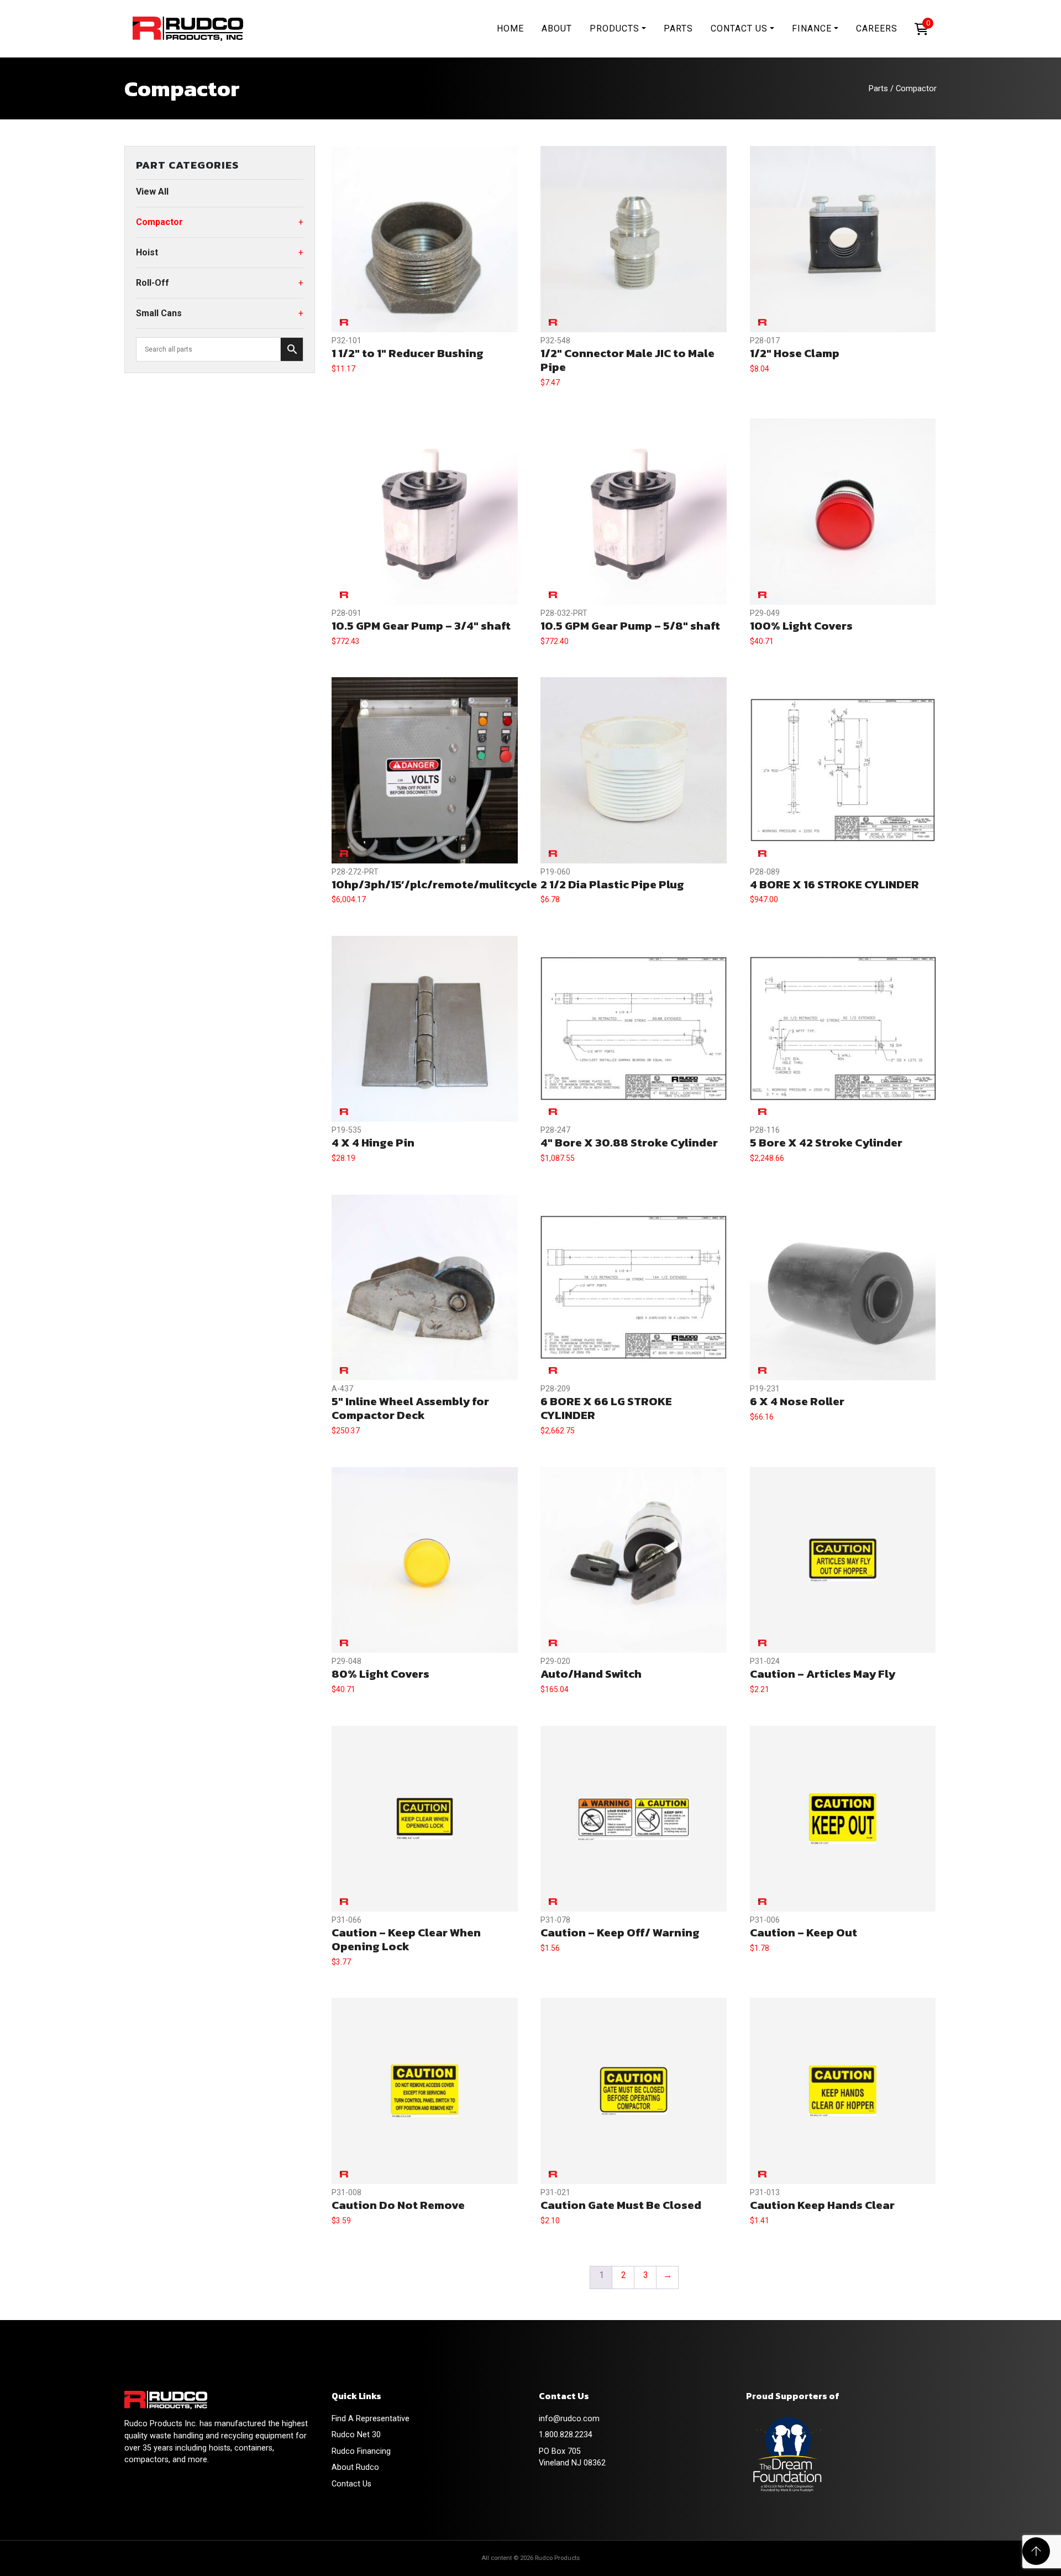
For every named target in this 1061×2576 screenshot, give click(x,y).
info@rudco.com (569, 2419)
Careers (877, 28)
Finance (812, 28)
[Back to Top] (1036, 2551)
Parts (678, 28)
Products (614, 28)
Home (510, 28)
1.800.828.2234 (566, 2435)
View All (152, 192)
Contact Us (739, 28)
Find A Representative (371, 2419)
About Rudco (355, 2467)
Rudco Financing (361, 2451)
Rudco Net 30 (356, 2435)
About (557, 28)
